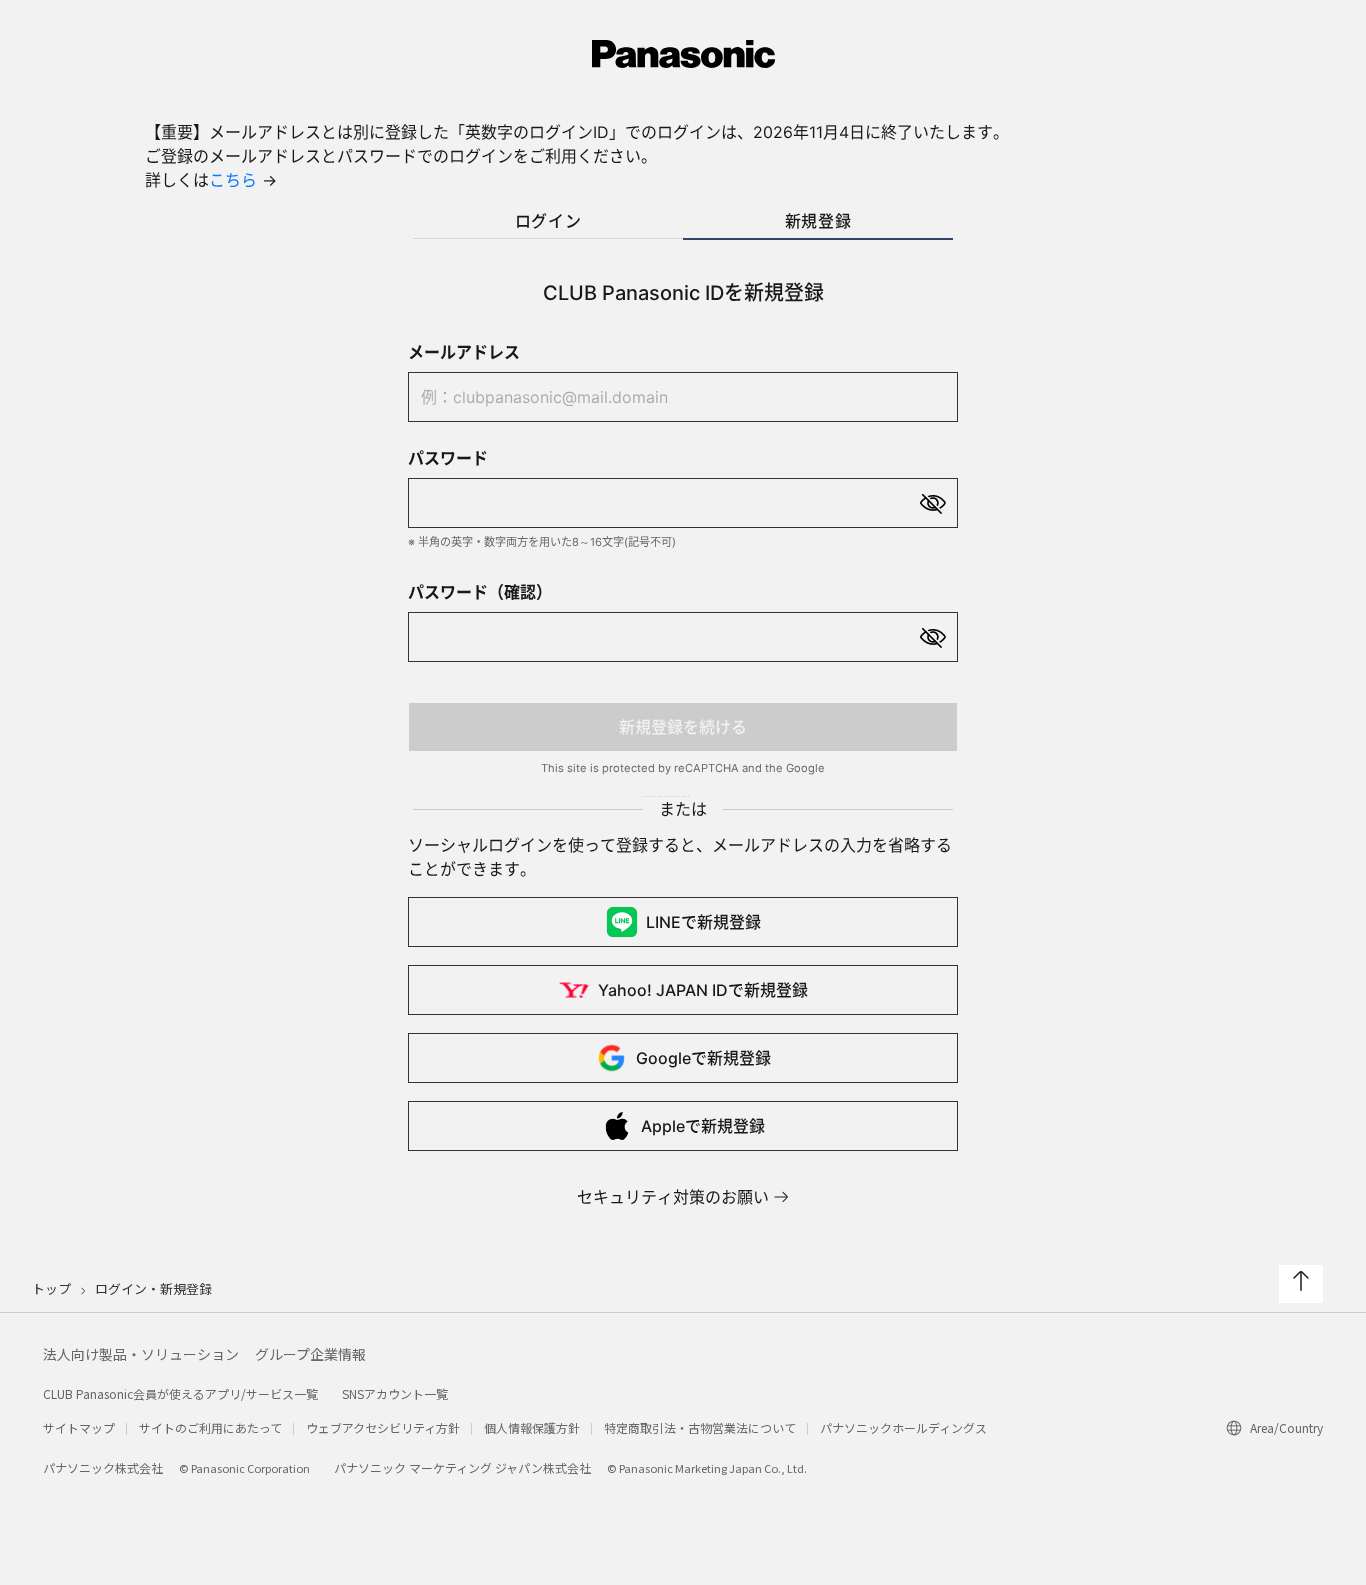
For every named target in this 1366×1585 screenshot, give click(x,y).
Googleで (703, 1058)
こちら (233, 180)
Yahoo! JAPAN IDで (703, 990)
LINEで (703, 922)
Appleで (703, 1126)
